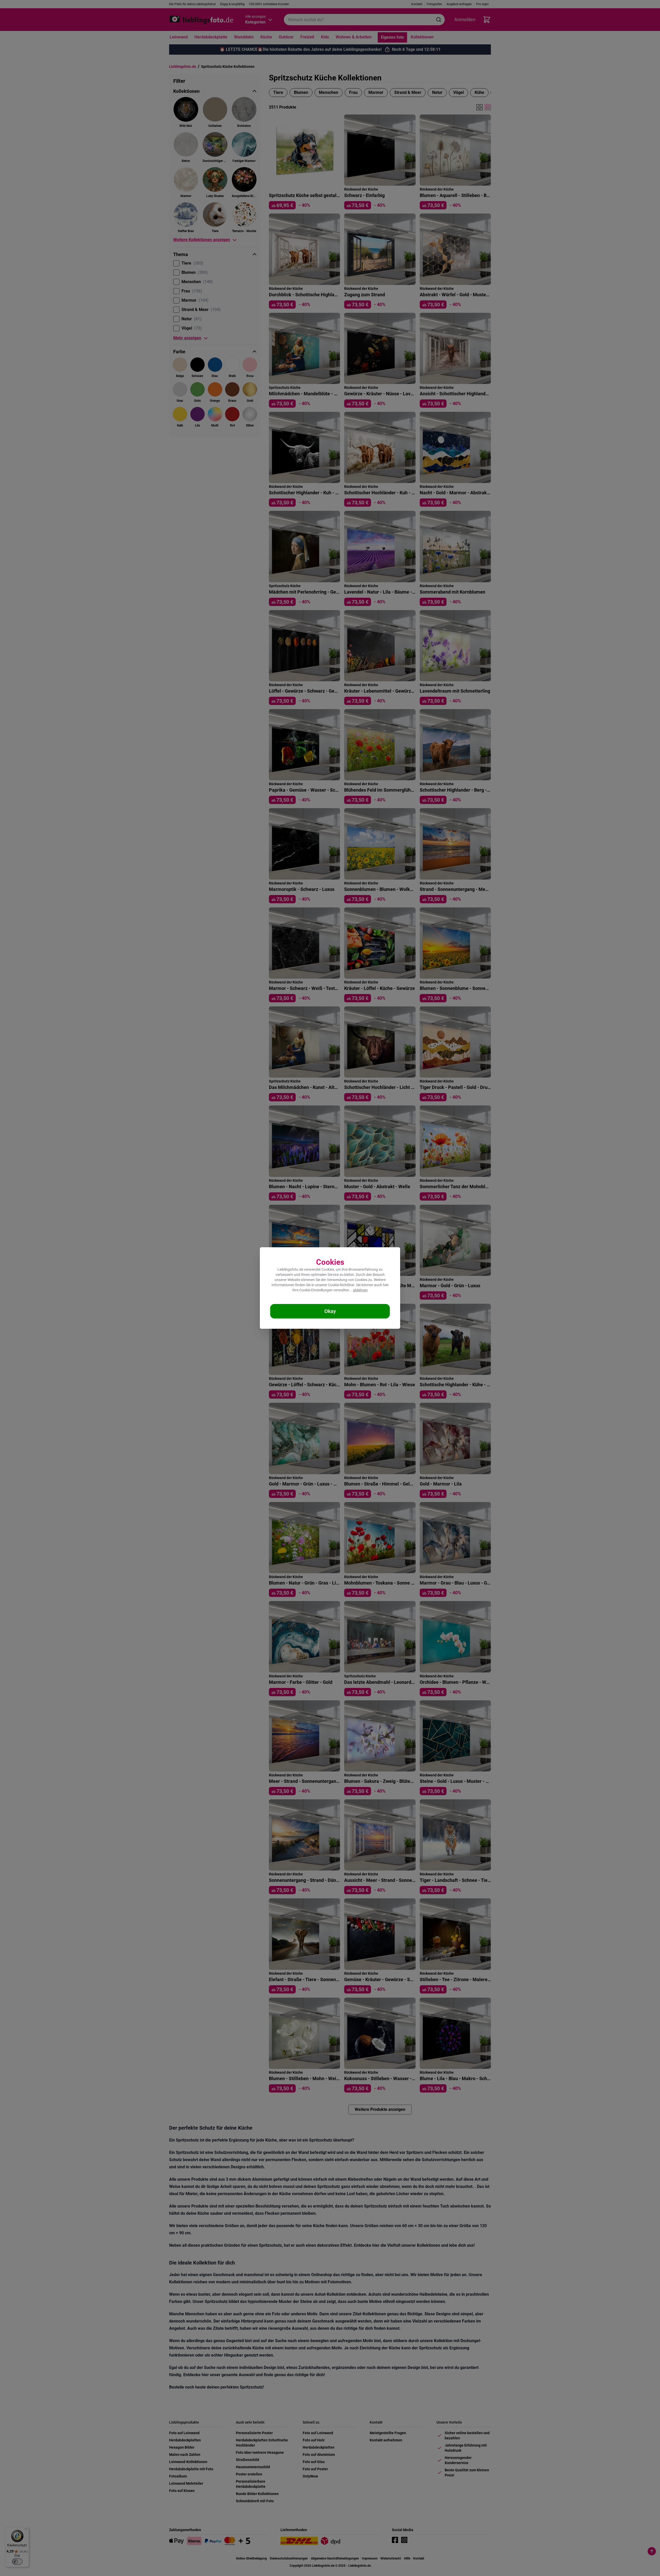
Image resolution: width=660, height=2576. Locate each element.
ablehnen (360, 1290)
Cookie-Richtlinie (341, 1285)
